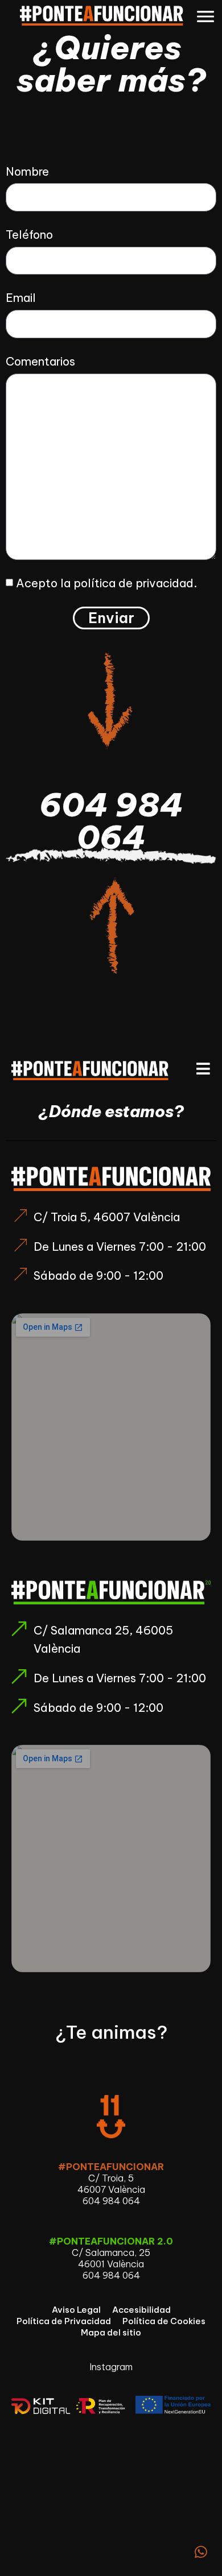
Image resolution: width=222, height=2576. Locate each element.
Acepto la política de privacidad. (106, 583)
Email (21, 298)
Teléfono (29, 235)
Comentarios (40, 361)
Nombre (27, 171)
